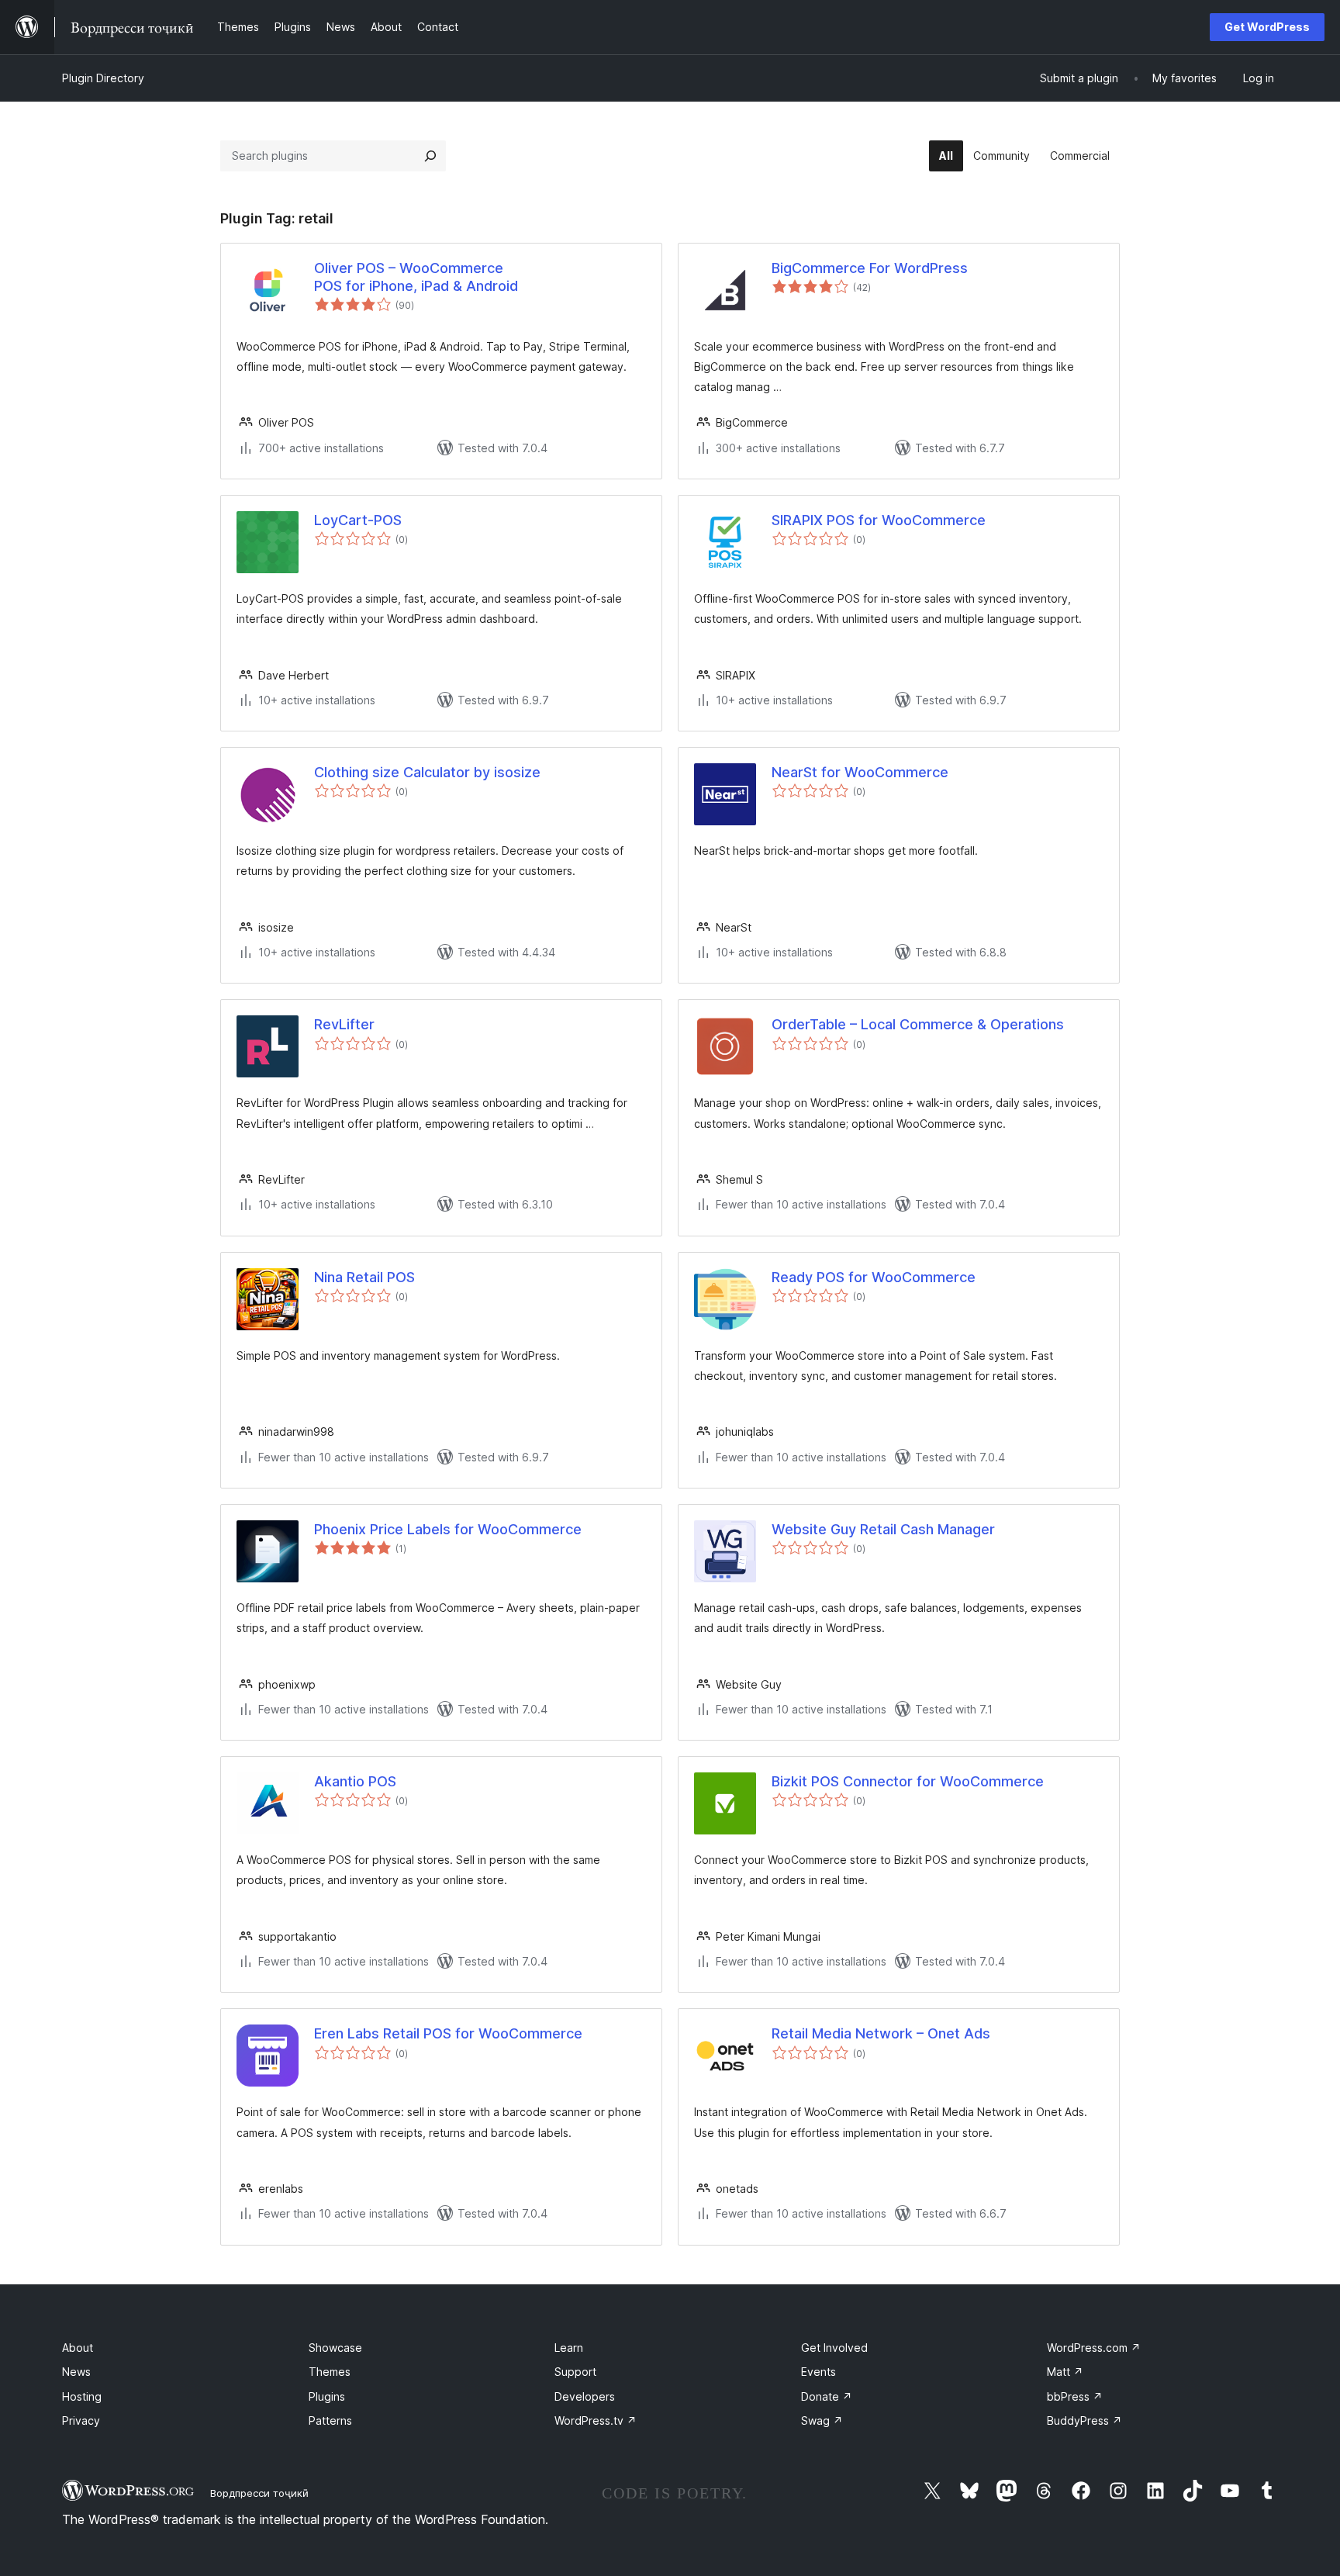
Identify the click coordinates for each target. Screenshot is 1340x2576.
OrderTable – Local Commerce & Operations (918, 1024)
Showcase (335, 2348)
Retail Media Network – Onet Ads (881, 2033)
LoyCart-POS (358, 520)
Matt (1065, 2372)
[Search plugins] (430, 156)
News (76, 2372)
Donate (827, 2396)
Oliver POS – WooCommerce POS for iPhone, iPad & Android (416, 277)
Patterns (330, 2420)
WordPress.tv (596, 2420)
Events (819, 2372)
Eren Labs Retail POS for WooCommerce (448, 2033)
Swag (822, 2420)
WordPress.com (1094, 2348)
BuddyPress (1084, 2420)
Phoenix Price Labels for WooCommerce (448, 1529)
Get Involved (834, 2348)
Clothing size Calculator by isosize (427, 772)
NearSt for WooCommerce (860, 772)
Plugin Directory (103, 78)
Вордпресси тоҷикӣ (259, 2493)
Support (575, 2372)
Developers (585, 2396)
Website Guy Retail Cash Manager (883, 1529)
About (78, 2348)
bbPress (1075, 2396)
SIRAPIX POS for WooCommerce (879, 520)
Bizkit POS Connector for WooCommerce (908, 1781)
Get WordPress (1267, 27)
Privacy (81, 2420)
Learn (569, 2348)
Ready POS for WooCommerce (874, 1277)
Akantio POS (355, 1781)
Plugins (327, 2396)
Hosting (82, 2396)
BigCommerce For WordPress (870, 268)
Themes (330, 2372)
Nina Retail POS (364, 1277)
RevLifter (344, 1024)
